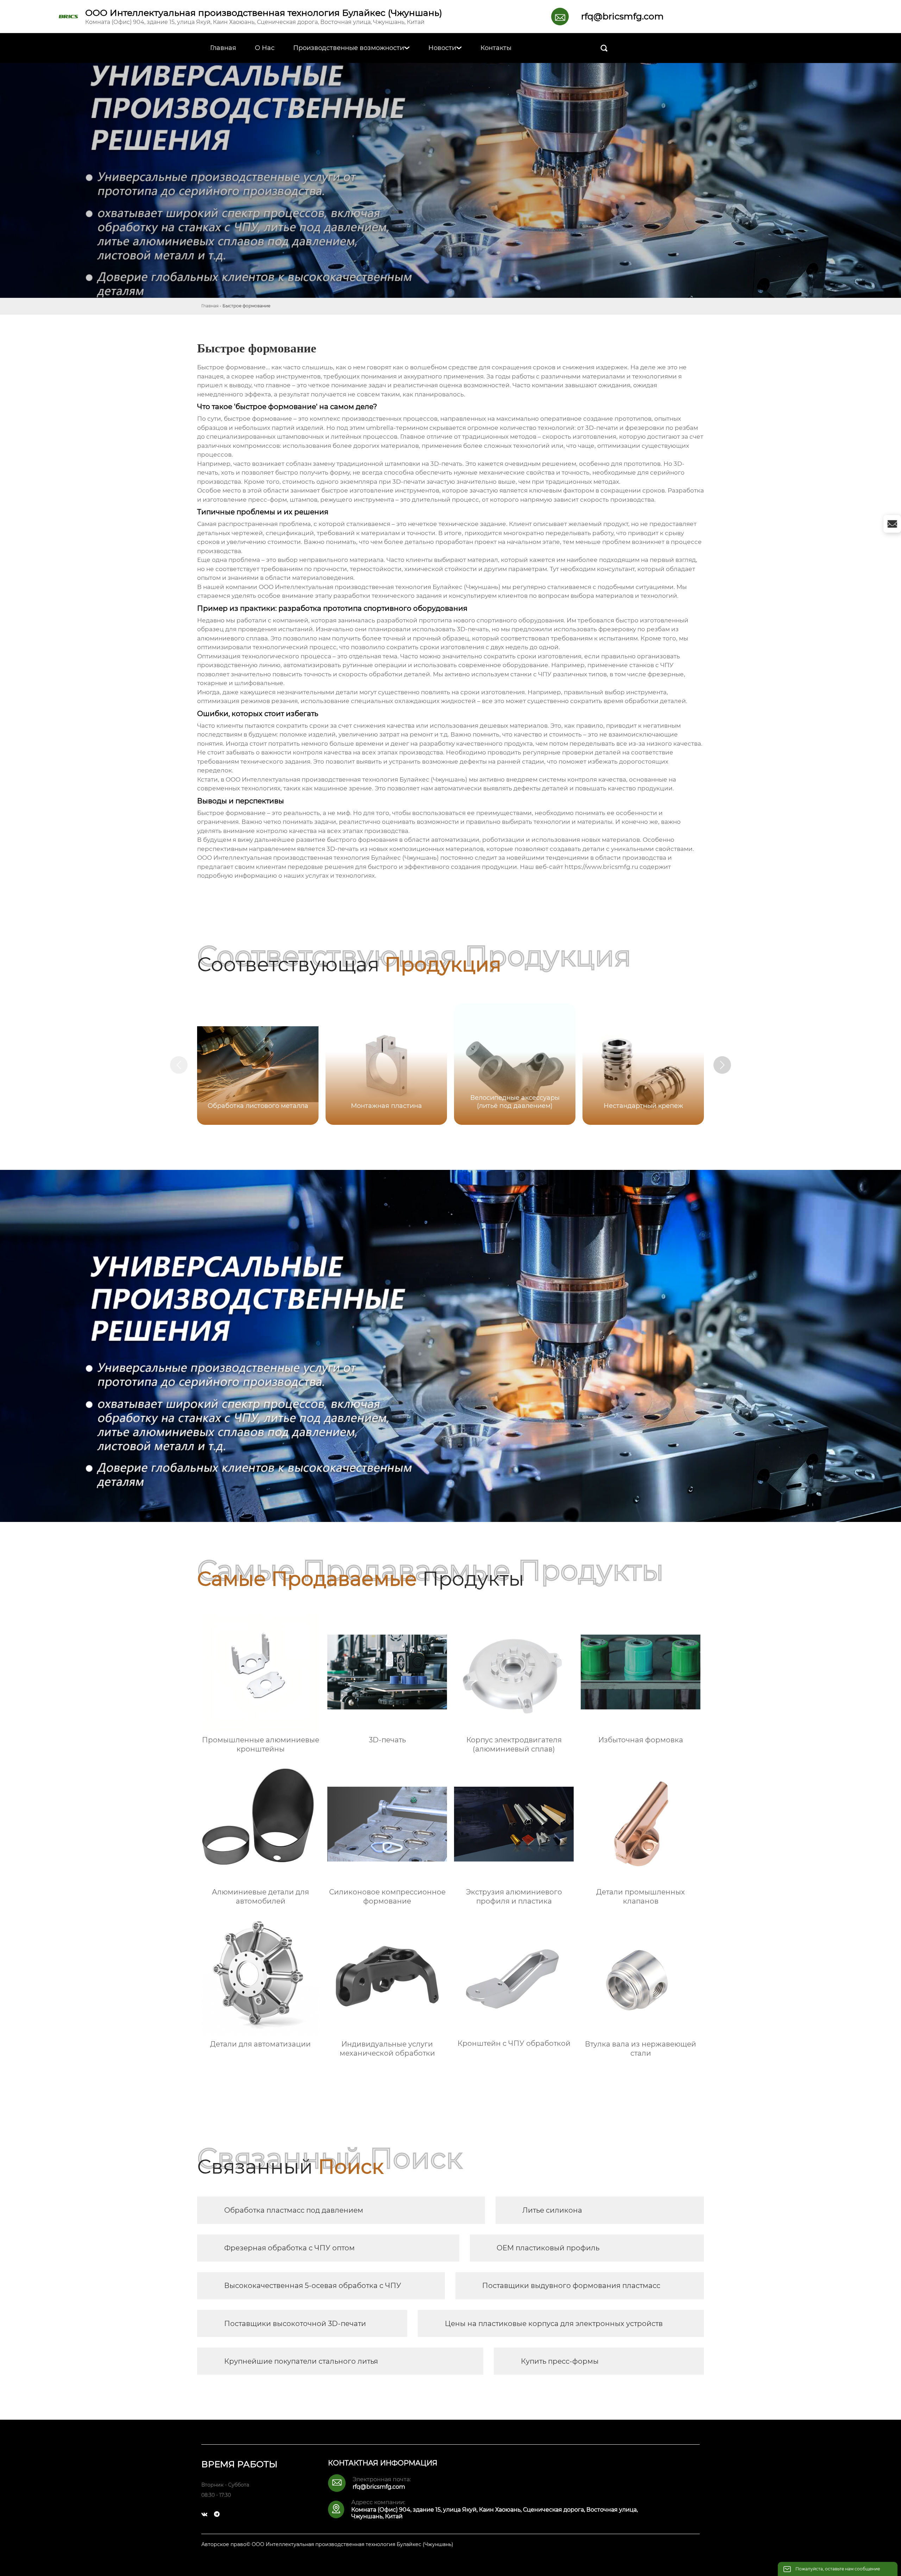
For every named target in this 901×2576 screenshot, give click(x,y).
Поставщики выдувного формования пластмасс (571, 2286)
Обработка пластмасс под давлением (294, 2210)
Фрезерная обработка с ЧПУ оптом (289, 2248)
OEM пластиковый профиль (548, 2248)
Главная (210, 306)
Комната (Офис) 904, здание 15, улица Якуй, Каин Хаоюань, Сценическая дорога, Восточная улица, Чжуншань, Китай (255, 22)
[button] (722, 1065)
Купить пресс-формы (560, 2361)
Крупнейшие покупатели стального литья (301, 2361)
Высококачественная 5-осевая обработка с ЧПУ (313, 2286)
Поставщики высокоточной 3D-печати (295, 2324)
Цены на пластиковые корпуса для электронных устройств (554, 2324)
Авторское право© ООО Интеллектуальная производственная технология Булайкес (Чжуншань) (327, 2544)
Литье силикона (552, 2210)
